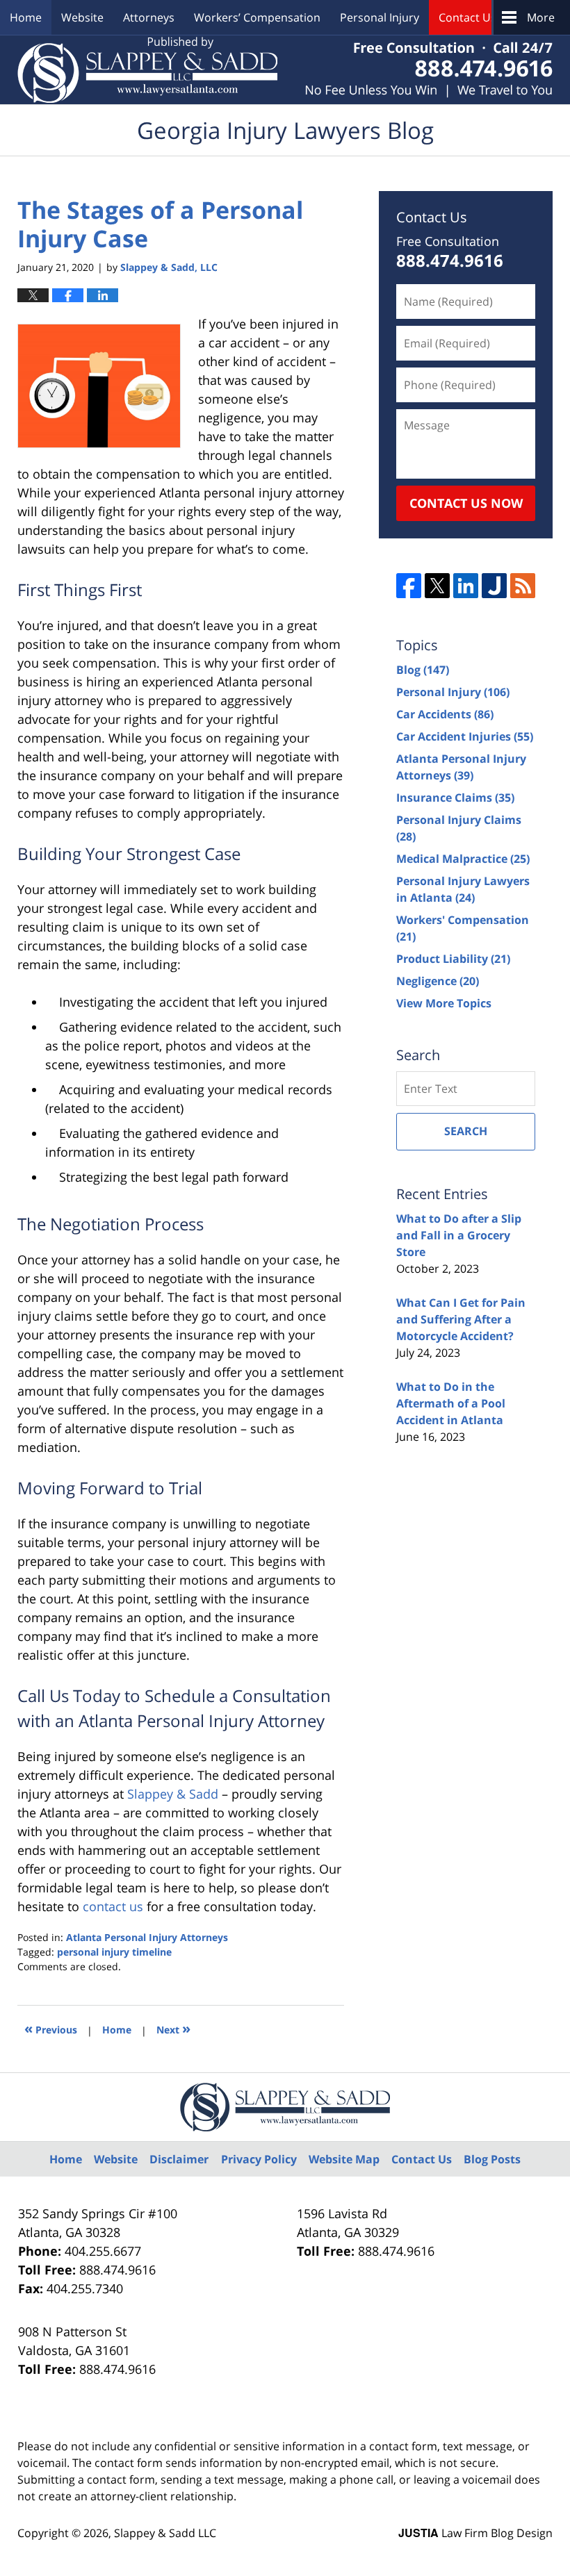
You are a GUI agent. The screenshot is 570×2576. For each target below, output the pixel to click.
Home (26, 17)
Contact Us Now (466, 503)
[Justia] (494, 586)
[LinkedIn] (466, 586)
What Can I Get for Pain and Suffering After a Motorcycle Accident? (461, 1319)
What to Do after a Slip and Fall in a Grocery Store (459, 1235)
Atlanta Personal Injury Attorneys (147, 1937)
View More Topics (444, 1003)
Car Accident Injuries (465, 736)
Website (82, 17)
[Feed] (523, 586)
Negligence (438, 981)
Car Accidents (445, 714)
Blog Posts (492, 2159)
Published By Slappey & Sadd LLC (429, 70)
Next (173, 2028)
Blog (423, 670)
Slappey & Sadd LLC (165, 2533)
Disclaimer (179, 2159)
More (541, 17)
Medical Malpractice (463, 859)
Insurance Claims (455, 798)
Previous (51, 2028)
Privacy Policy (259, 2159)
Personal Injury (380, 17)
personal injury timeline (114, 1952)
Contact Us (467, 17)
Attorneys (149, 17)
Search (466, 1131)
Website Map (344, 2159)
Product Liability (453, 959)
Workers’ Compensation (257, 17)
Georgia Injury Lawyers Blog (147, 70)
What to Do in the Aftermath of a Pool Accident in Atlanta (451, 1403)
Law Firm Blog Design (475, 2533)
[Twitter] (437, 586)
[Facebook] (409, 586)
